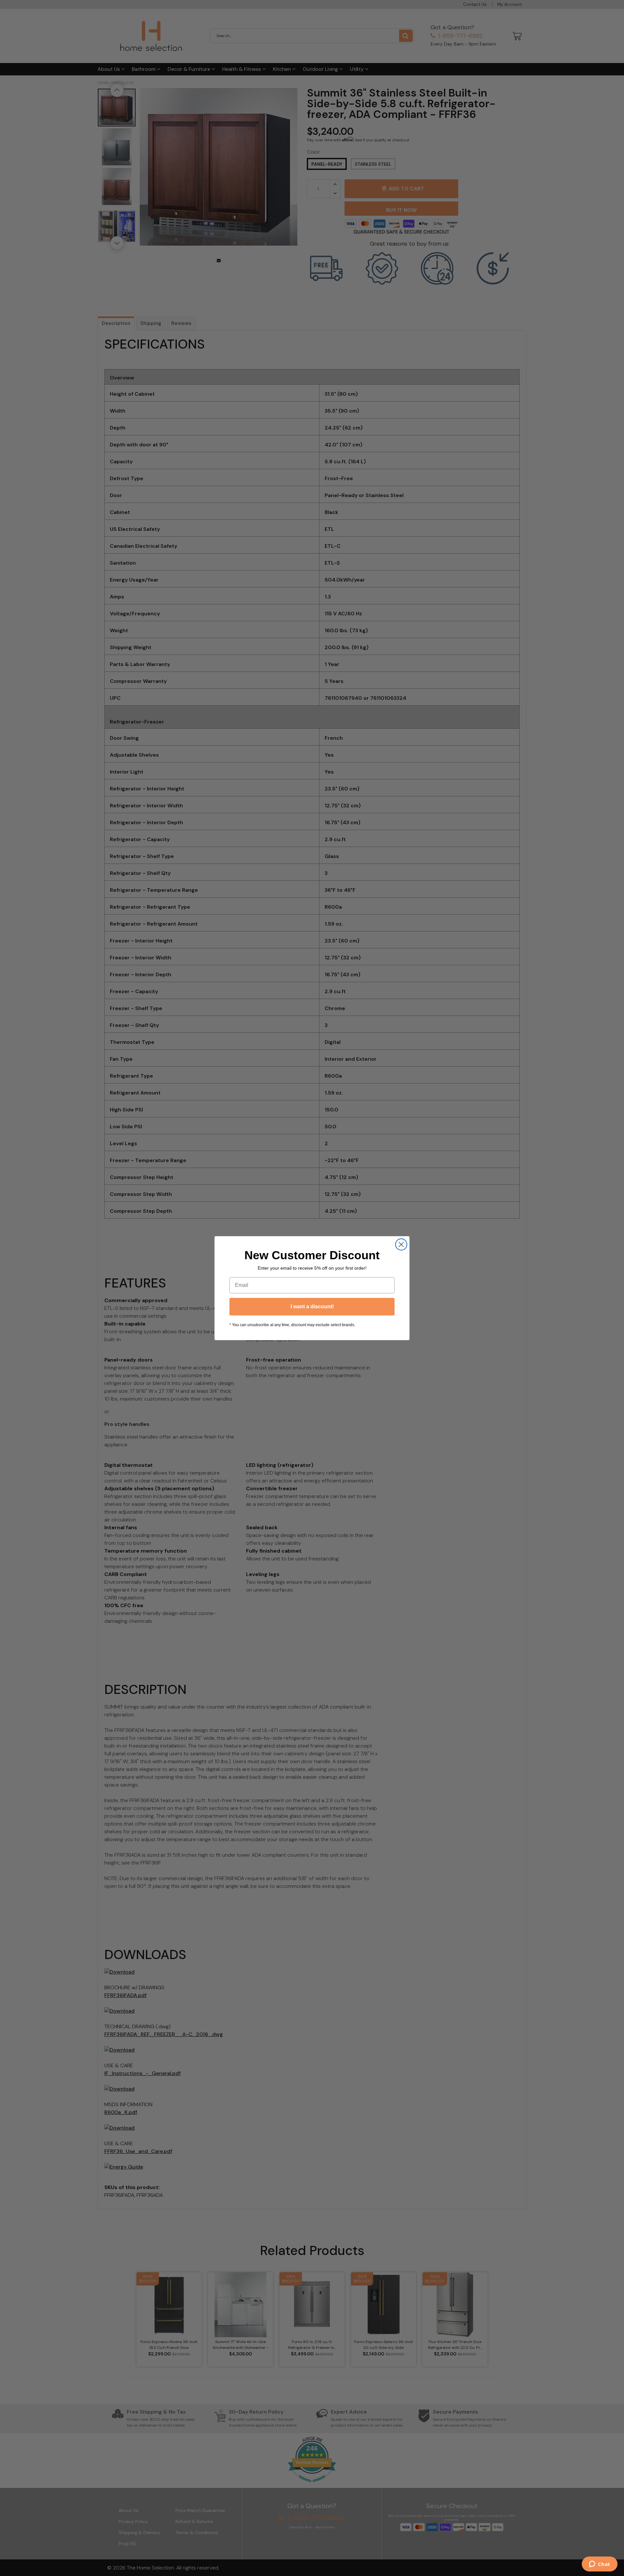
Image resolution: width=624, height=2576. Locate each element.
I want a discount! (312, 1307)
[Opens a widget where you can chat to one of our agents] (599, 2565)
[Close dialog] (401, 1244)
